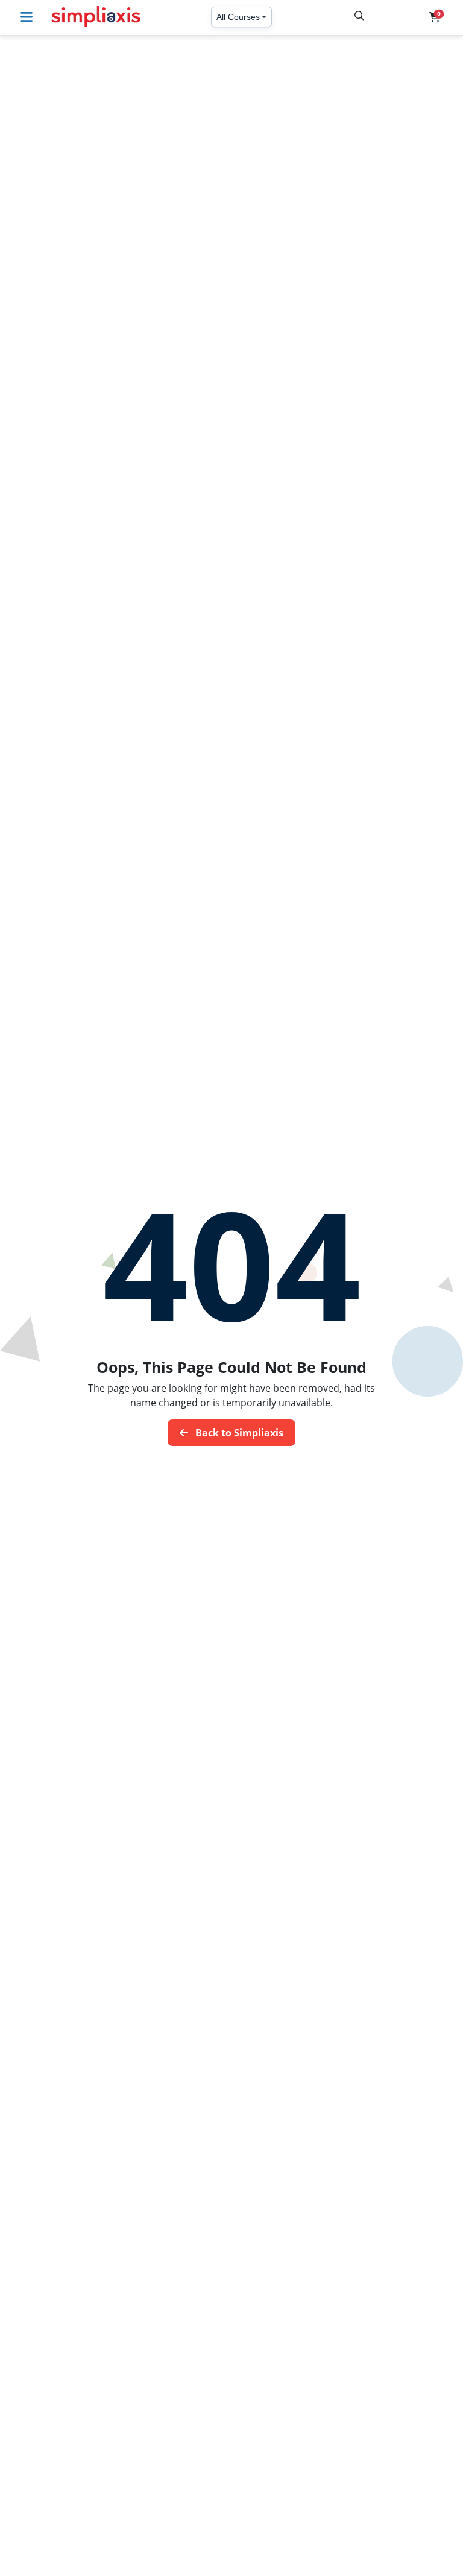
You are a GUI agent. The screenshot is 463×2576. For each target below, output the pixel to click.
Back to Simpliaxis (238, 1433)
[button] (435, 17)
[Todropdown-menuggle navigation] (30, 17)
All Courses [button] (238, 17)
